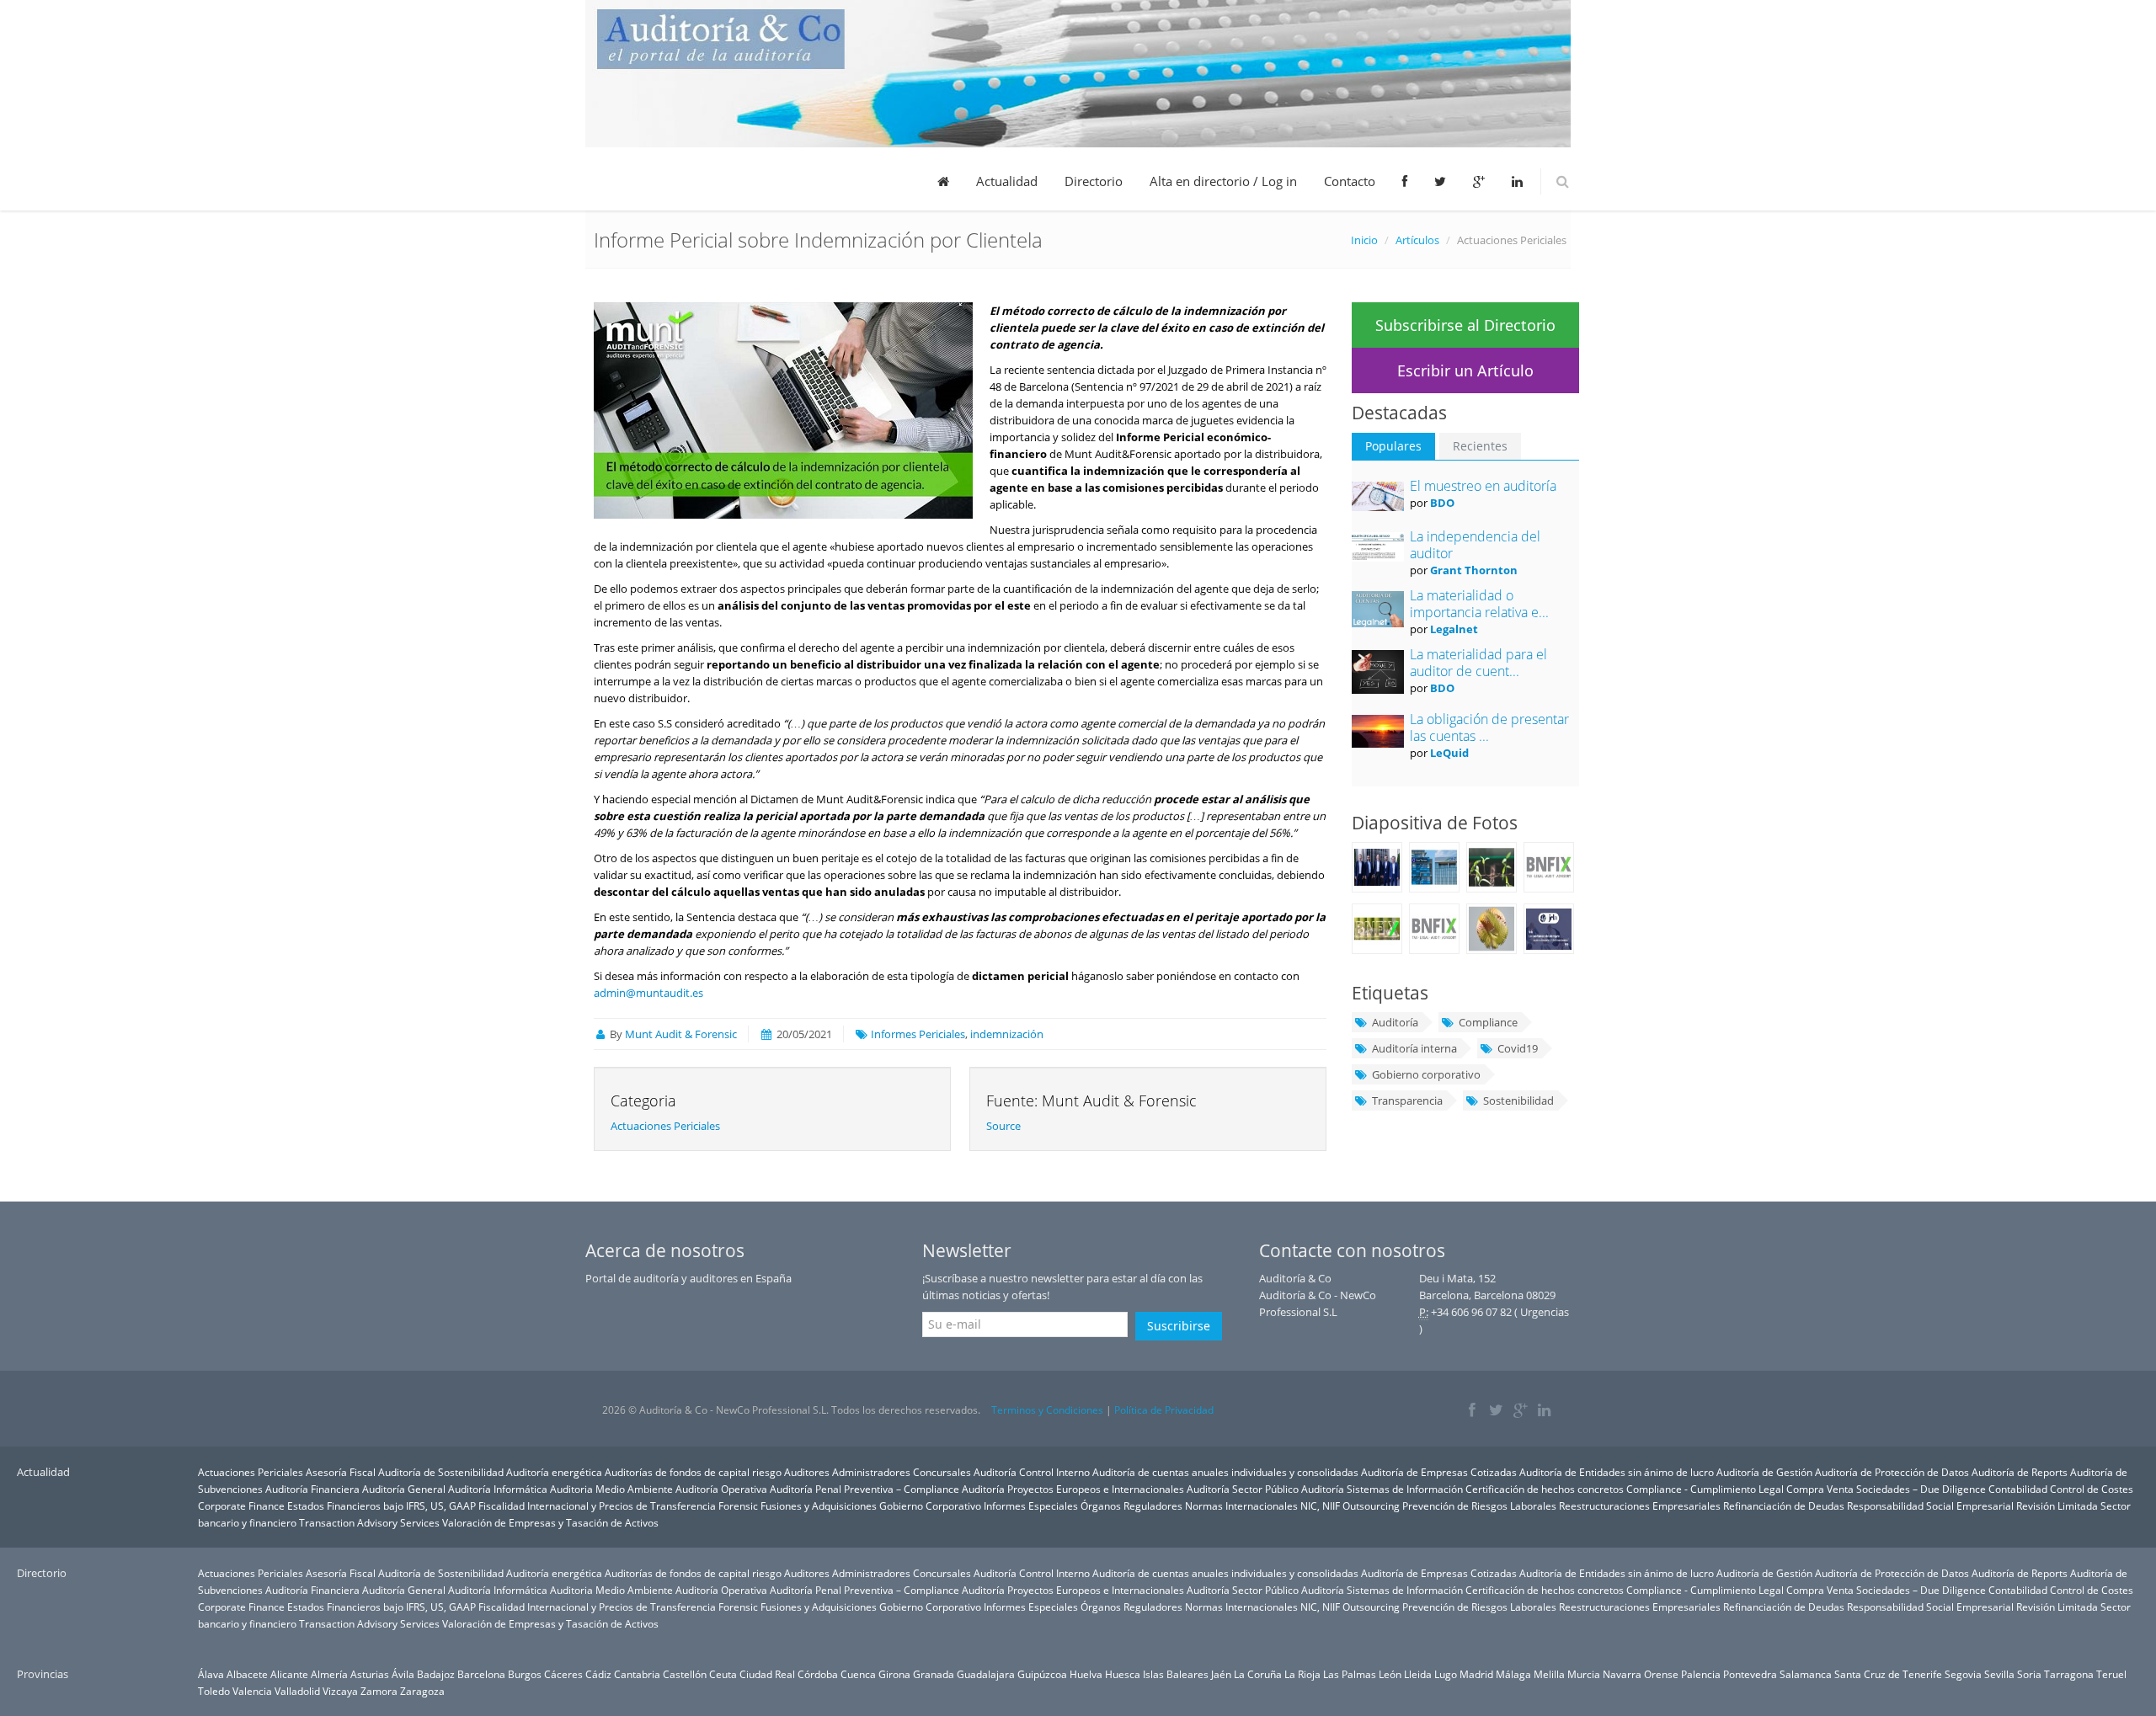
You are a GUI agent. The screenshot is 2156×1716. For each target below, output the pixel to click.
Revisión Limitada (2057, 1505)
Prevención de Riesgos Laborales (1479, 1505)
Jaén (1221, 1674)
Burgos (525, 1674)
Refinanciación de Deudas (1784, 1505)
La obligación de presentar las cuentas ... (1489, 727)
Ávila (403, 1674)
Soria (2029, 1674)
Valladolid (297, 1691)
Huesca (1123, 1674)
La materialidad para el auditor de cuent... (1478, 663)
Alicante (289, 1674)
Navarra (1622, 1674)
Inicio (1364, 240)
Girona (894, 1674)
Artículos (1417, 240)
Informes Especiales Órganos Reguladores (1083, 1505)
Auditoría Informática (498, 1489)
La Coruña (1258, 1674)
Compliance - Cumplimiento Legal (1705, 1489)
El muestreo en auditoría (1483, 486)
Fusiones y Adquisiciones (819, 1505)
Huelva (1086, 1674)
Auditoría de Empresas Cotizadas (1439, 1472)
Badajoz (436, 1674)
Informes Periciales (918, 1034)
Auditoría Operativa (721, 1489)
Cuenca (858, 1674)
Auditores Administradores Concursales (878, 1472)
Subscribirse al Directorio (1465, 325)
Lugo (1446, 1674)
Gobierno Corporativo (930, 1505)
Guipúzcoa (1042, 1674)
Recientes (1480, 446)
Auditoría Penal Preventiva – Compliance (865, 1489)
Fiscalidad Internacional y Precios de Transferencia (597, 1505)
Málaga (1513, 1674)
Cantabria (637, 1674)
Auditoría (1395, 1022)
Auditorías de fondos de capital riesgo (693, 1472)
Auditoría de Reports (2020, 1472)
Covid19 (1518, 1048)
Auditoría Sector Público (1243, 1489)
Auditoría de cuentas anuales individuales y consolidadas (1225, 1472)
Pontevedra (1750, 1674)
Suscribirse (1179, 1326)
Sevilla (1999, 1674)
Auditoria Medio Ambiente (613, 1489)
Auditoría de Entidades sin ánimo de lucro (1617, 1472)
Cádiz (598, 1674)
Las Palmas (1350, 1674)
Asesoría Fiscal (341, 1472)
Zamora (379, 1691)
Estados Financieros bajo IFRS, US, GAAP (382, 1505)
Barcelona (481, 1674)
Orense (1661, 1674)
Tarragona (2069, 1674)
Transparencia (1407, 1100)
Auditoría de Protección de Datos (1892, 1472)
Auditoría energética (554, 1472)
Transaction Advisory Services (369, 1522)
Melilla (1549, 1674)
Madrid (1476, 1674)
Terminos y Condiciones (1047, 1410)
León (1390, 1674)
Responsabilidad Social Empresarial (1930, 1505)
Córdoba (818, 1674)
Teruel (2111, 1674)
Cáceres (563, 1674)
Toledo (214, 1691)
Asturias (370, 1674)
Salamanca (1806, 1674)
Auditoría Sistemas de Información (1382, 1489)
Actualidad (1007, 181)
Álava (211, 1674)
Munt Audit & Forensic (681, 1034)
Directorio (1094, 181)
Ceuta (723, 1674)
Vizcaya (340, 1691)
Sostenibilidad (1518, 1100)
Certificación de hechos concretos (1545, 1489)
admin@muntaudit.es (648, 993)
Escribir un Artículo (1465, 370)
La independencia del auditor (1475, 545)
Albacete (247, 1674)
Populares (1393, 446)
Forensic (738, 1505)
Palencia (1701, 1674)
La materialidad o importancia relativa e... (1479, 604)
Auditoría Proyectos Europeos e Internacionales (1073, 1489)
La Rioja (1302, 1674)
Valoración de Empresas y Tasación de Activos (550, 1522)
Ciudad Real (767, 1674)
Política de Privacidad (1164, 1410)
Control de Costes (2092, 1489)
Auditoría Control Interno (1032, 1472)
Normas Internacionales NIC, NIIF (1262, 1505)
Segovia (1963, 1674)
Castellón (685, 1674)
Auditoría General (404, 1489)
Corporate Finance (241, 1505)
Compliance (1488, 1022)
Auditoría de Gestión (1764, 1472)
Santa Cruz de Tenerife (1888, 1674)
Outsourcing (1371, 1505)
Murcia (1584, 1674)
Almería (329, 1674)
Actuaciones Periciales (665, 1126)
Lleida (1418, 1674)
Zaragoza (422, 1691)
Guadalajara (986, 1674)
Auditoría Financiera (312, 1489)
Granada (934, 1674)
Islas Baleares (1176, 1674)
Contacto (1350, 181)
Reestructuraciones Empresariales (1640, 1505)
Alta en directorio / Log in (1223, 181)
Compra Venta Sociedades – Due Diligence (1886, 1489)
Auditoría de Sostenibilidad (441, 1472)
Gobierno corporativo (1426, 1074)
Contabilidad (2018, 1489)
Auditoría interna (1414, 1048)
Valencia (252, 1691)
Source (1003, 1126)
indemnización (1007, 1034)
